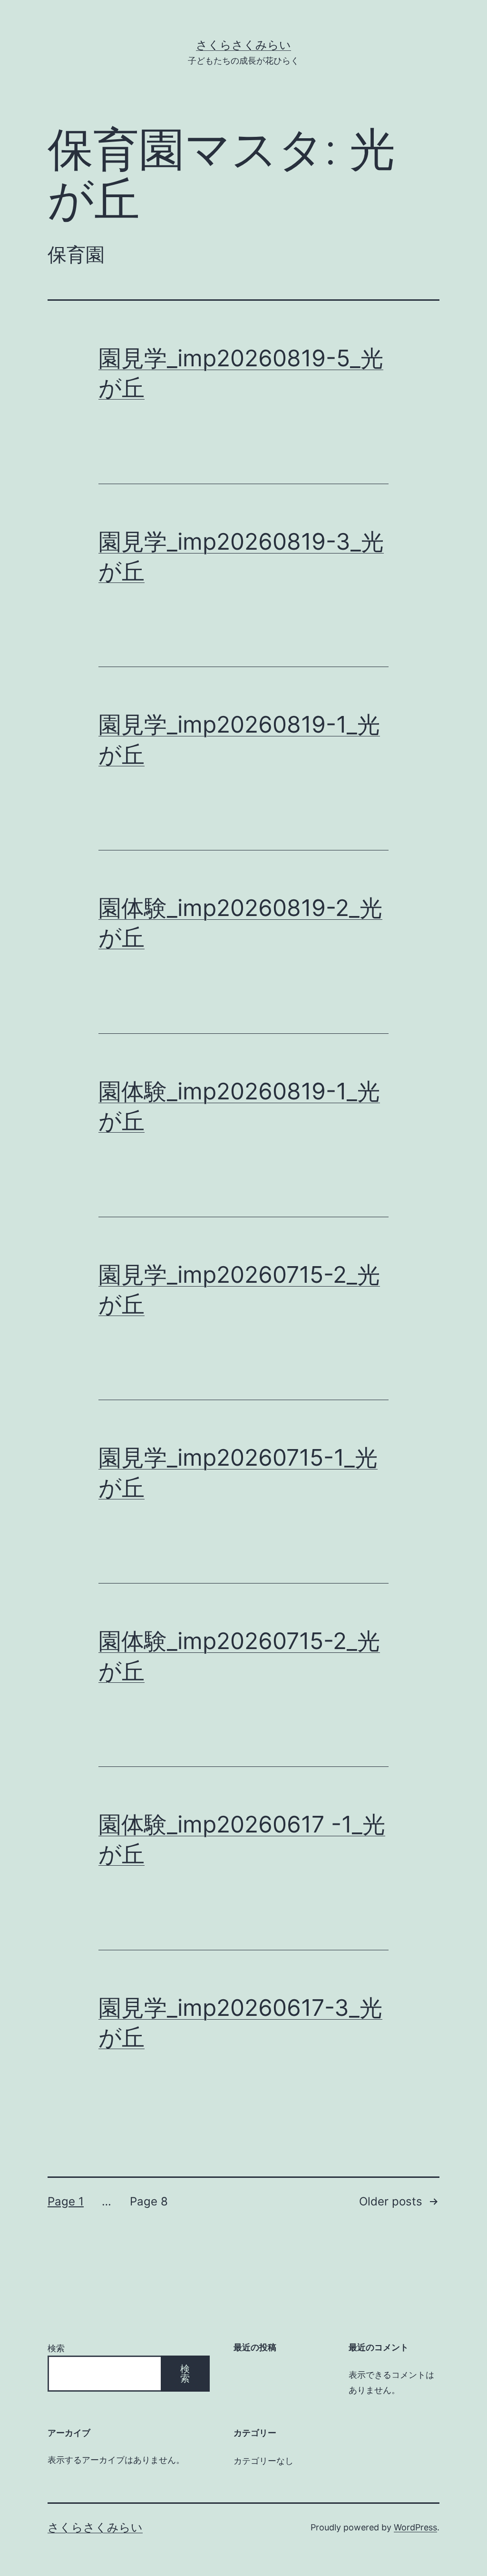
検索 (56, 2348)
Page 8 (149, 2201)
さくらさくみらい (243, 45)
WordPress (415, 2527)
